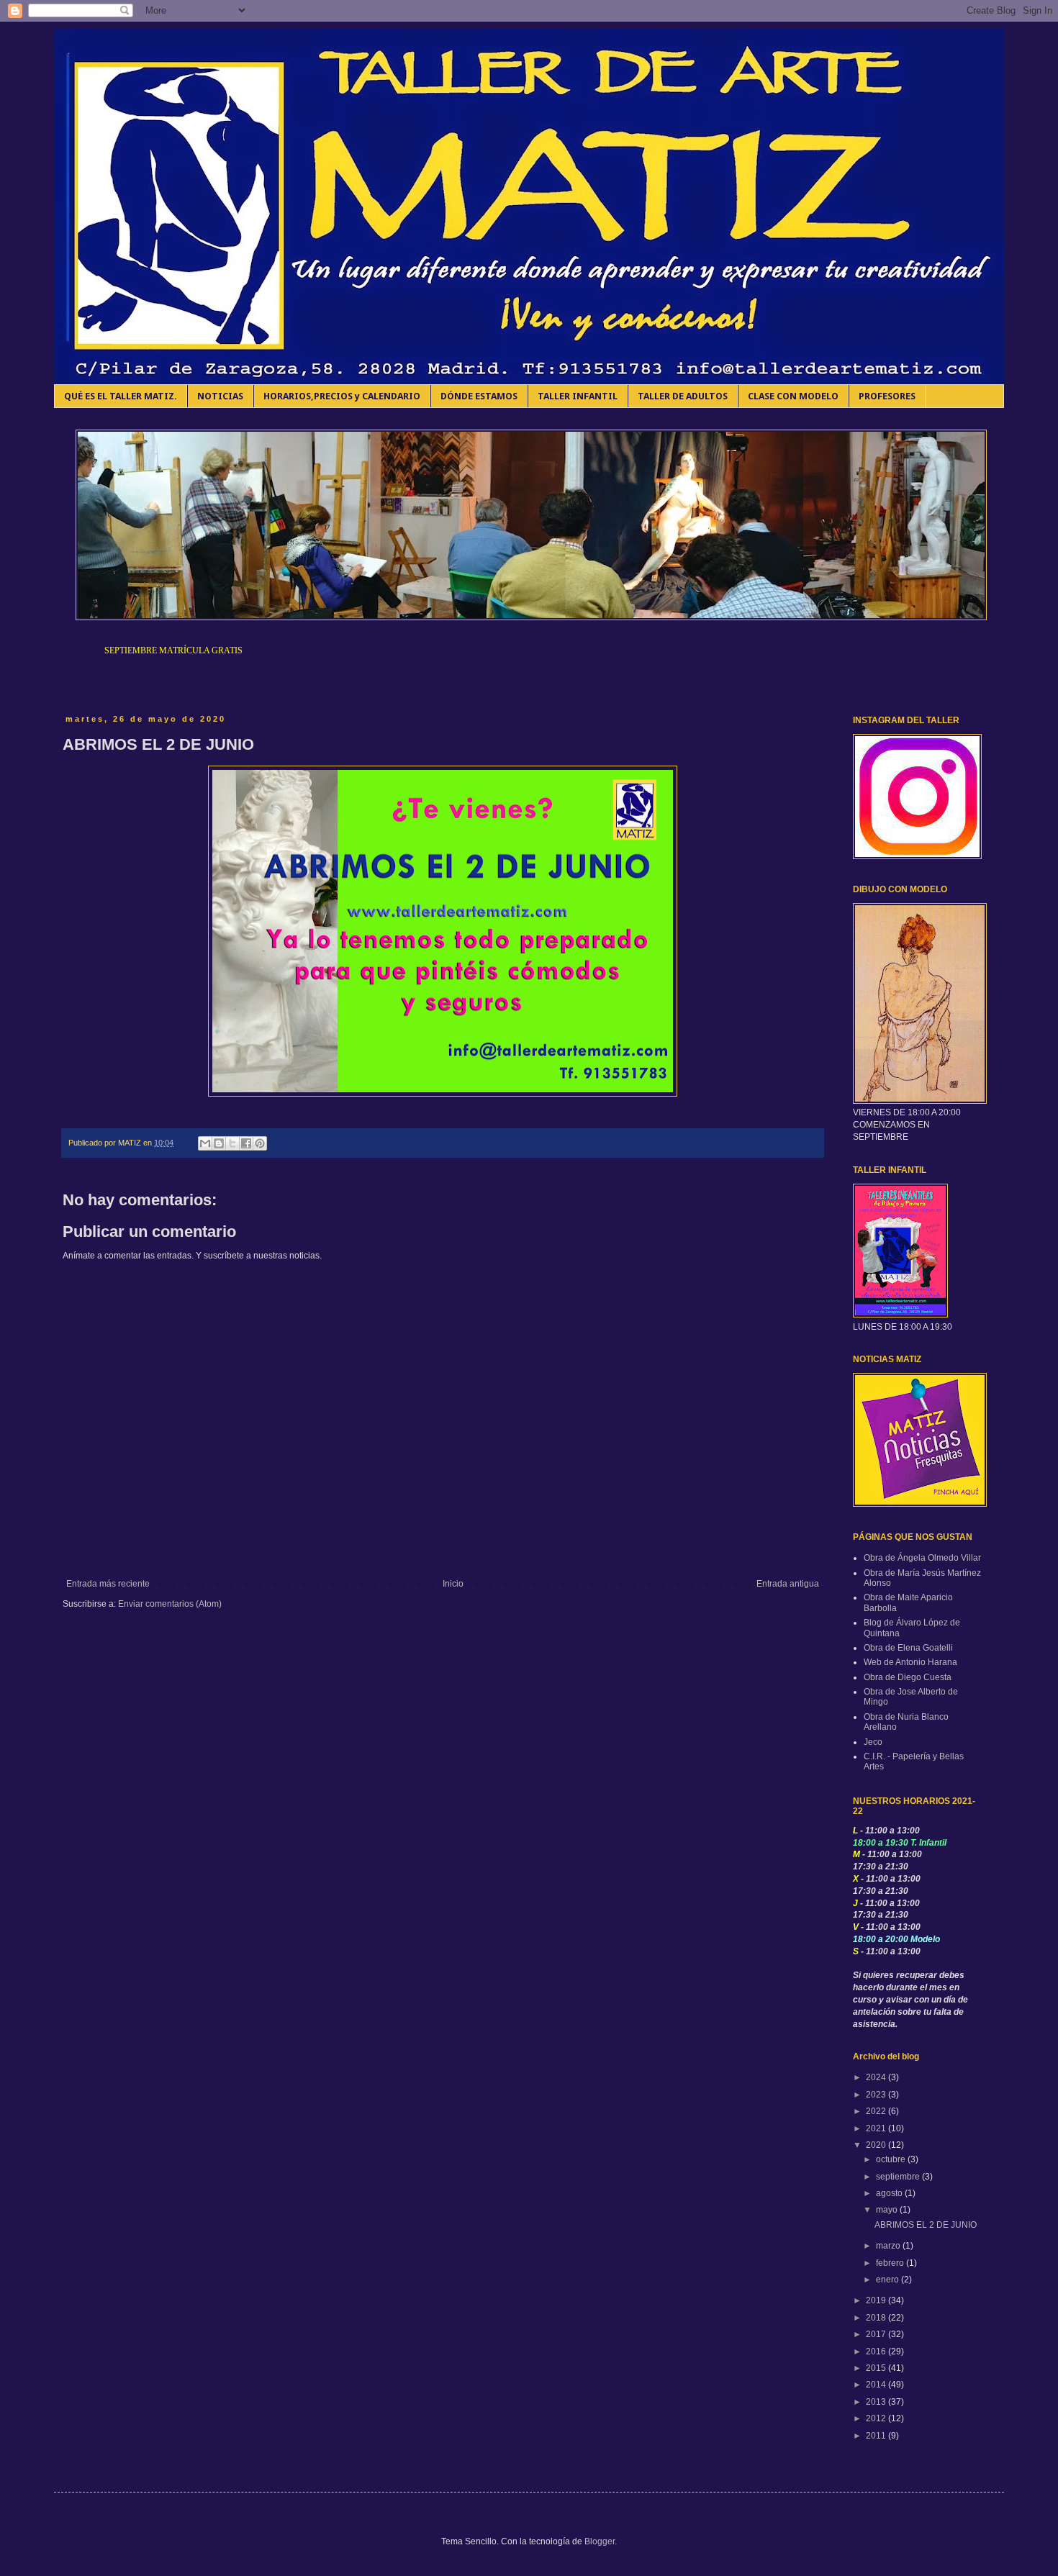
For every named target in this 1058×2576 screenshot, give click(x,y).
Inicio (453, 1584)
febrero (891, 2263)
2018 (877, 2318)
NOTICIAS (220, 396)
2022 (877, 2111)
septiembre (899, 2177)
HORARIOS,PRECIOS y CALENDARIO (342, 396)
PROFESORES (887, 396)
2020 (877, 2145)
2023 (877, 2095)
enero (889, 2280)
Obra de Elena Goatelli (908, 1648)
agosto (890, 2193)
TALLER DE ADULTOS (683, 396)
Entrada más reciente (108, 1584)
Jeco (873, 1742)
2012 (877, 2418)
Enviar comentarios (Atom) (170, 1604)
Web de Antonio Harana (910, 1662)
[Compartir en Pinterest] (260, 1143)
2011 (877, 2436)
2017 (877, 2334)
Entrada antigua (788, 1584)
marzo (889, 2246)
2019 (877, 2300)
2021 (877, 2128)
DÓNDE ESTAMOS (479, 396)
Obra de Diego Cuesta (908, 1677)
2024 (877, 2077)
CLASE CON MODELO (793, 396)
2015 (877, 2368)
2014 (877, 2385)
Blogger (600, 2541)
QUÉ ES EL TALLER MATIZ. (121, 396)
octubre (892, 2159)
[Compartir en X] (232, 1143)
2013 (877, 2402)
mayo (888, 2210)
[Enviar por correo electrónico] (205, 1143)
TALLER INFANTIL (578, 396)
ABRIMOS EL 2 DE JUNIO (926, 2225)
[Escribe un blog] (219, 1143)
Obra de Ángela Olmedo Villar (922, 1558)
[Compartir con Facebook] (246, 1143)
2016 (877, 2351)
